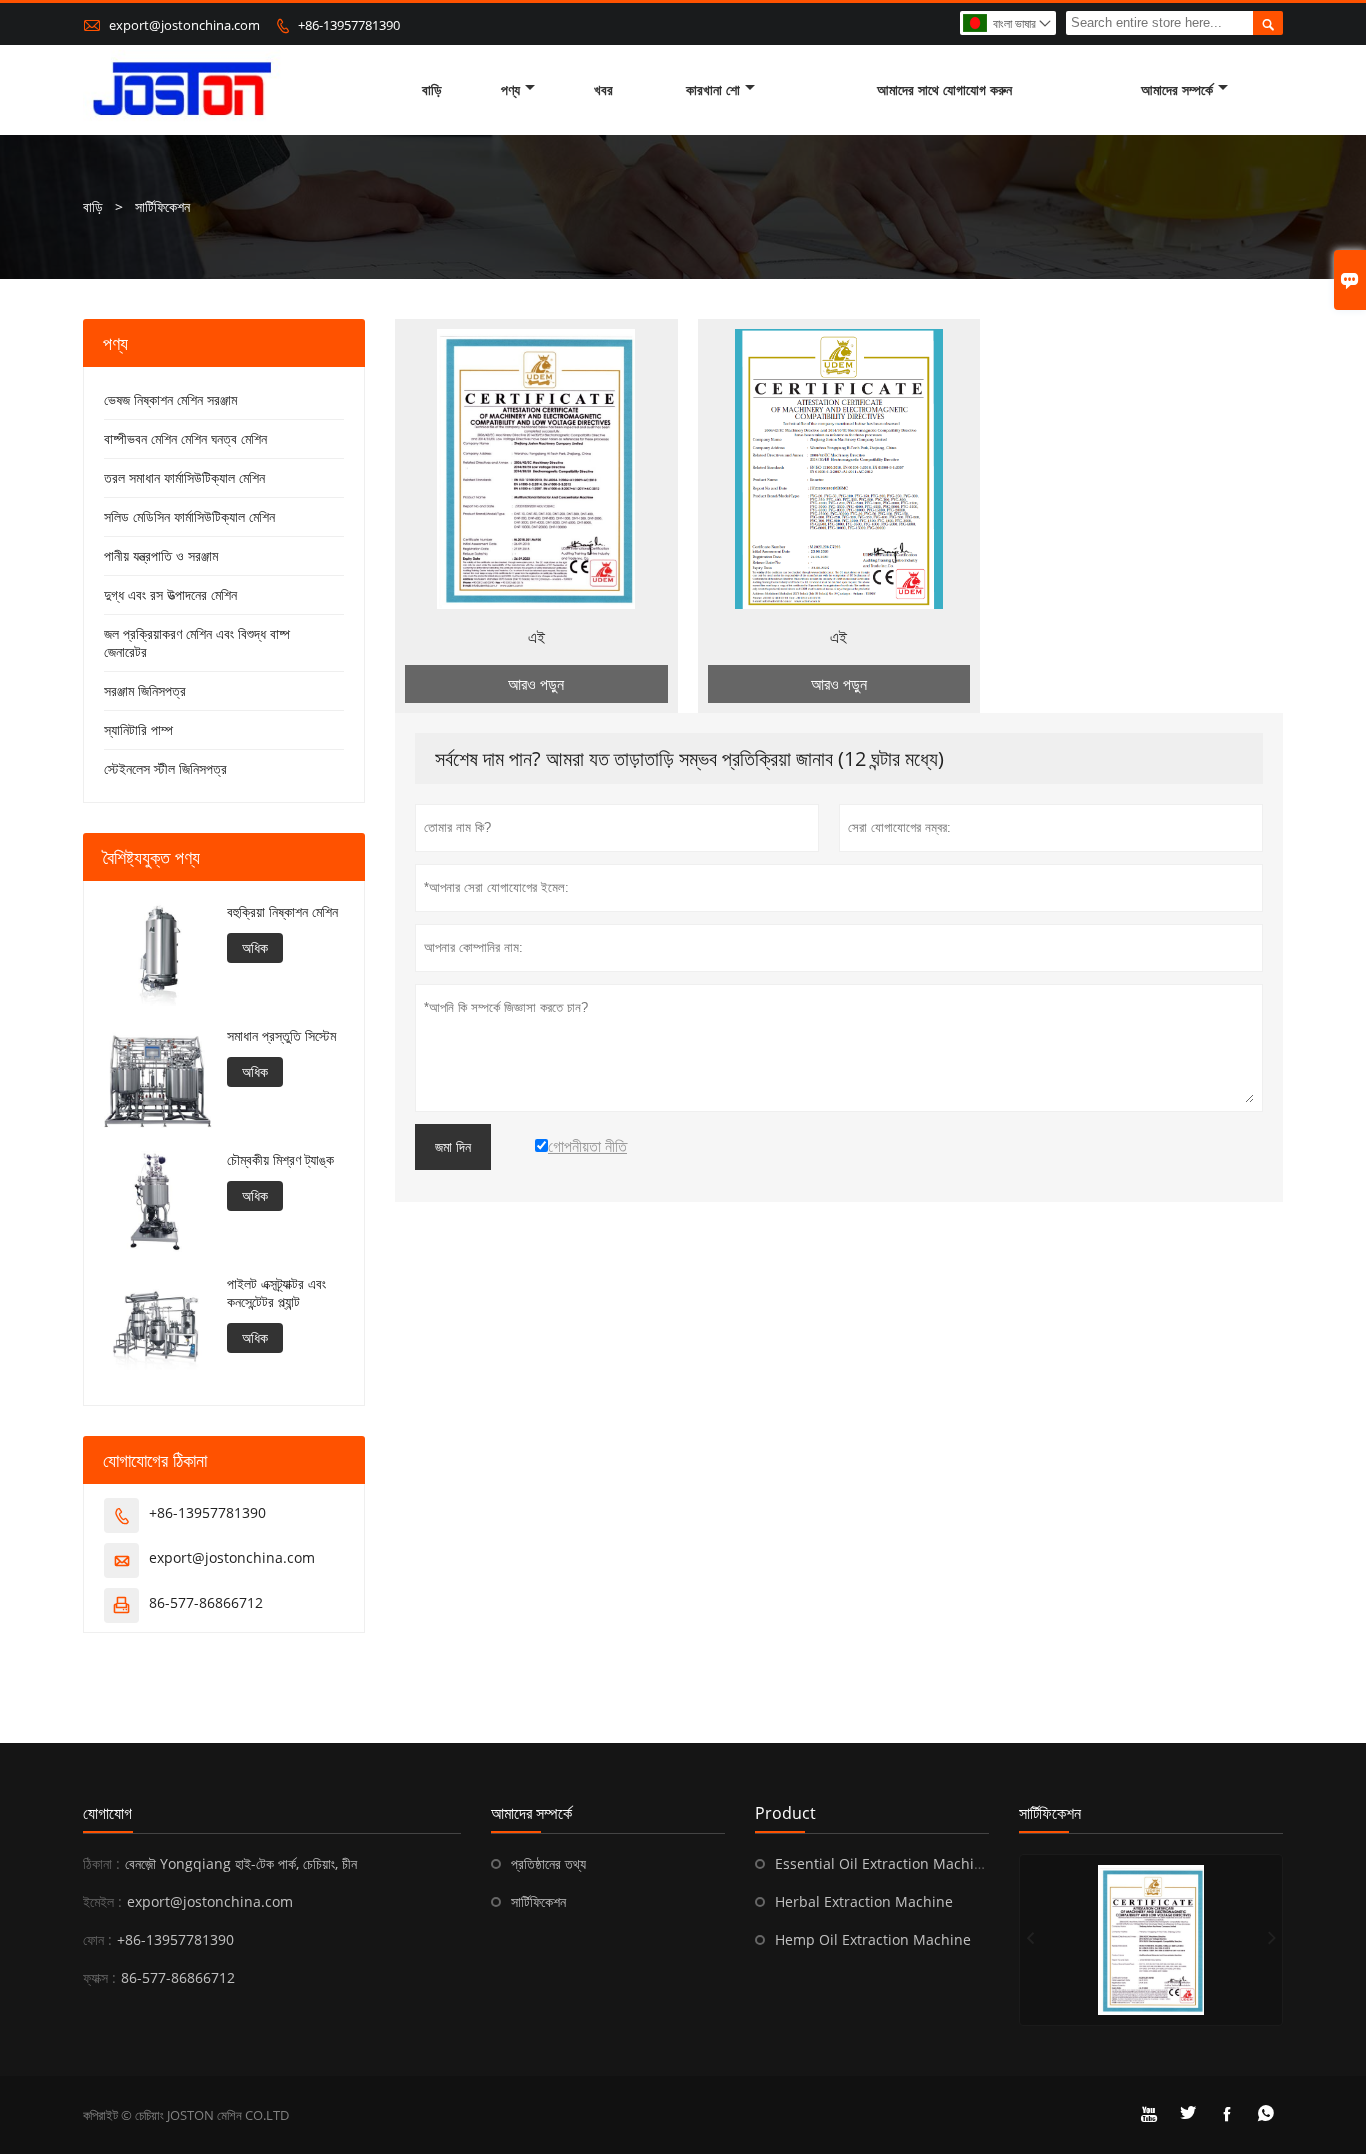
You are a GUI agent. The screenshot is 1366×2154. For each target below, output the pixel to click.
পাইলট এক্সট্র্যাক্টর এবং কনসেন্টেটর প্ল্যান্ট (276, 1293)
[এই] (1151, 1940)
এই (536, 637)
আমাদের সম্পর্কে (1177, 89)
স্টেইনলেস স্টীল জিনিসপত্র (165, 768)
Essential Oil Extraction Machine (883, 1863)
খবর (603, 89)
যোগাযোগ (107, 1813)
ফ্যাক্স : (99, 1977)
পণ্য (510, 89)
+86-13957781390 (349, 25)
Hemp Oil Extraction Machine (873, 1939)
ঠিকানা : (101, 1863)
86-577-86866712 (206, 1602)
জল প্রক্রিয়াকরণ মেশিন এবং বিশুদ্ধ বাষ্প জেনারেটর (197, 642)
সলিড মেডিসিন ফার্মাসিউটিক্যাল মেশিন (189, 516)
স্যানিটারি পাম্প (138, 729)
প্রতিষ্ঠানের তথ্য (548, 1863)
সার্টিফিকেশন (538, 1901)
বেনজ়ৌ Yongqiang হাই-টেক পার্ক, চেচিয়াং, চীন (241, 1863)
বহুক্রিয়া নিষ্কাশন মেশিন (282, 912)
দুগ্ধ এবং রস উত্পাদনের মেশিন (170, 594)
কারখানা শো (713, 89)
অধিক (255, 947)
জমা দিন (453, 1147)
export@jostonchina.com (184, 25)
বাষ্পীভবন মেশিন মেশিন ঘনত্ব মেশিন (185, 438)
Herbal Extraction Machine (864, 1901)
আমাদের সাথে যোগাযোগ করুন (944, 89)
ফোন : (97, 1939)
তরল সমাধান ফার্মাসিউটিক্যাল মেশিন (184, 477)
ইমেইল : (102, 1901)
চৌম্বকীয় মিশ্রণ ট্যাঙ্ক (280, 1160)
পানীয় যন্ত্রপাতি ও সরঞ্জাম (161, 555)
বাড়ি (432, 89)
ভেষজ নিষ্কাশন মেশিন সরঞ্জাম (170, 399)
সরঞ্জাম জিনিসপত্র (145, 690)
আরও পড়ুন (536, 684)
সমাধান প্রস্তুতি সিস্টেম (281, 1036)
